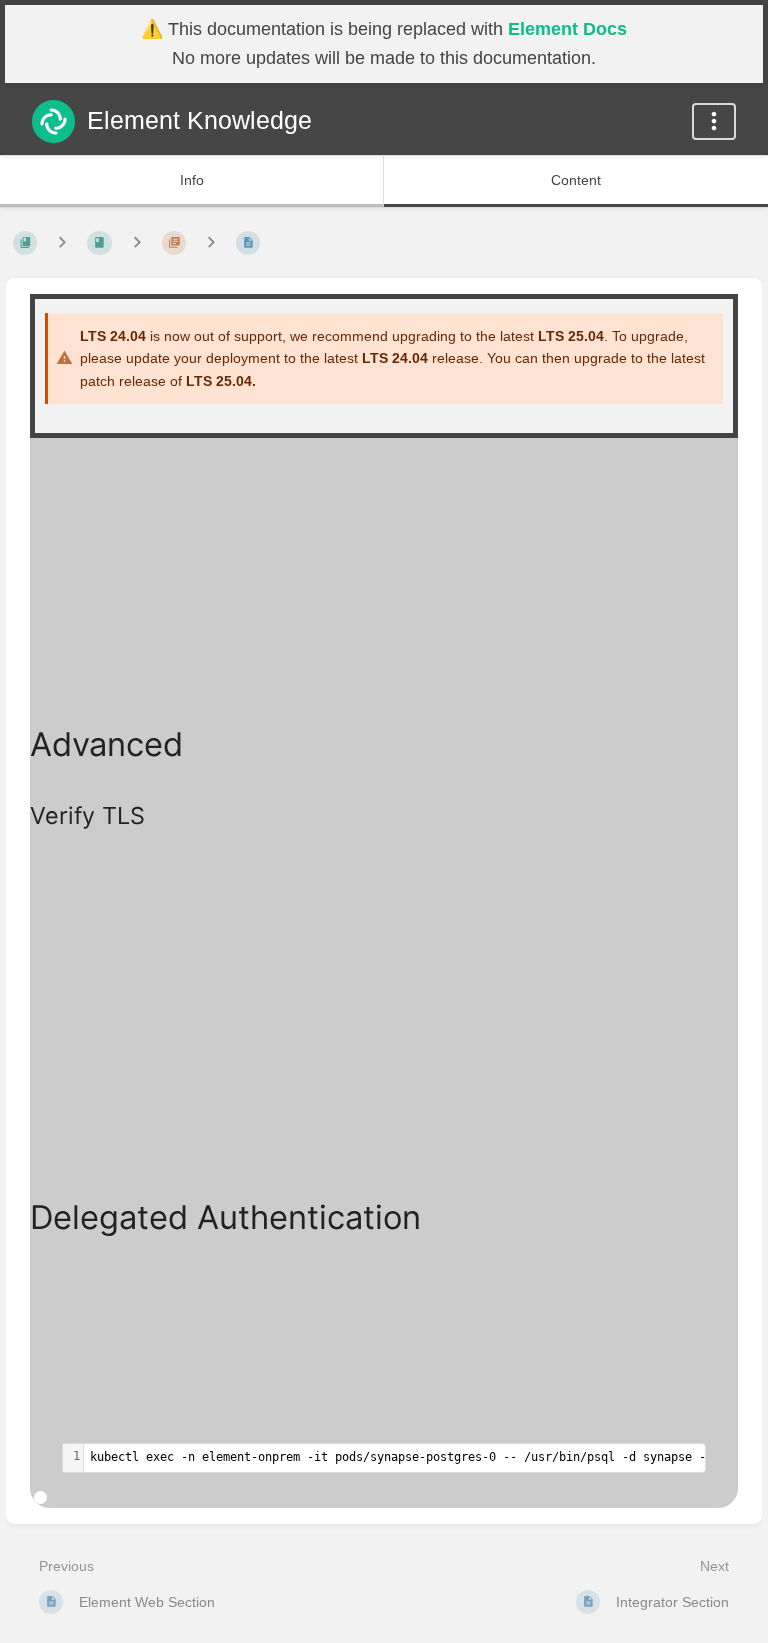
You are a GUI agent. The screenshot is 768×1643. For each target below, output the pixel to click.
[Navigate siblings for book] (62, 242)
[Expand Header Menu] (714, 121)
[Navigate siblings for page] (211, 242)
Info (192, 180)
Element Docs (567, 29)
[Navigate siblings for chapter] (137, 242)
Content (576, 180)
